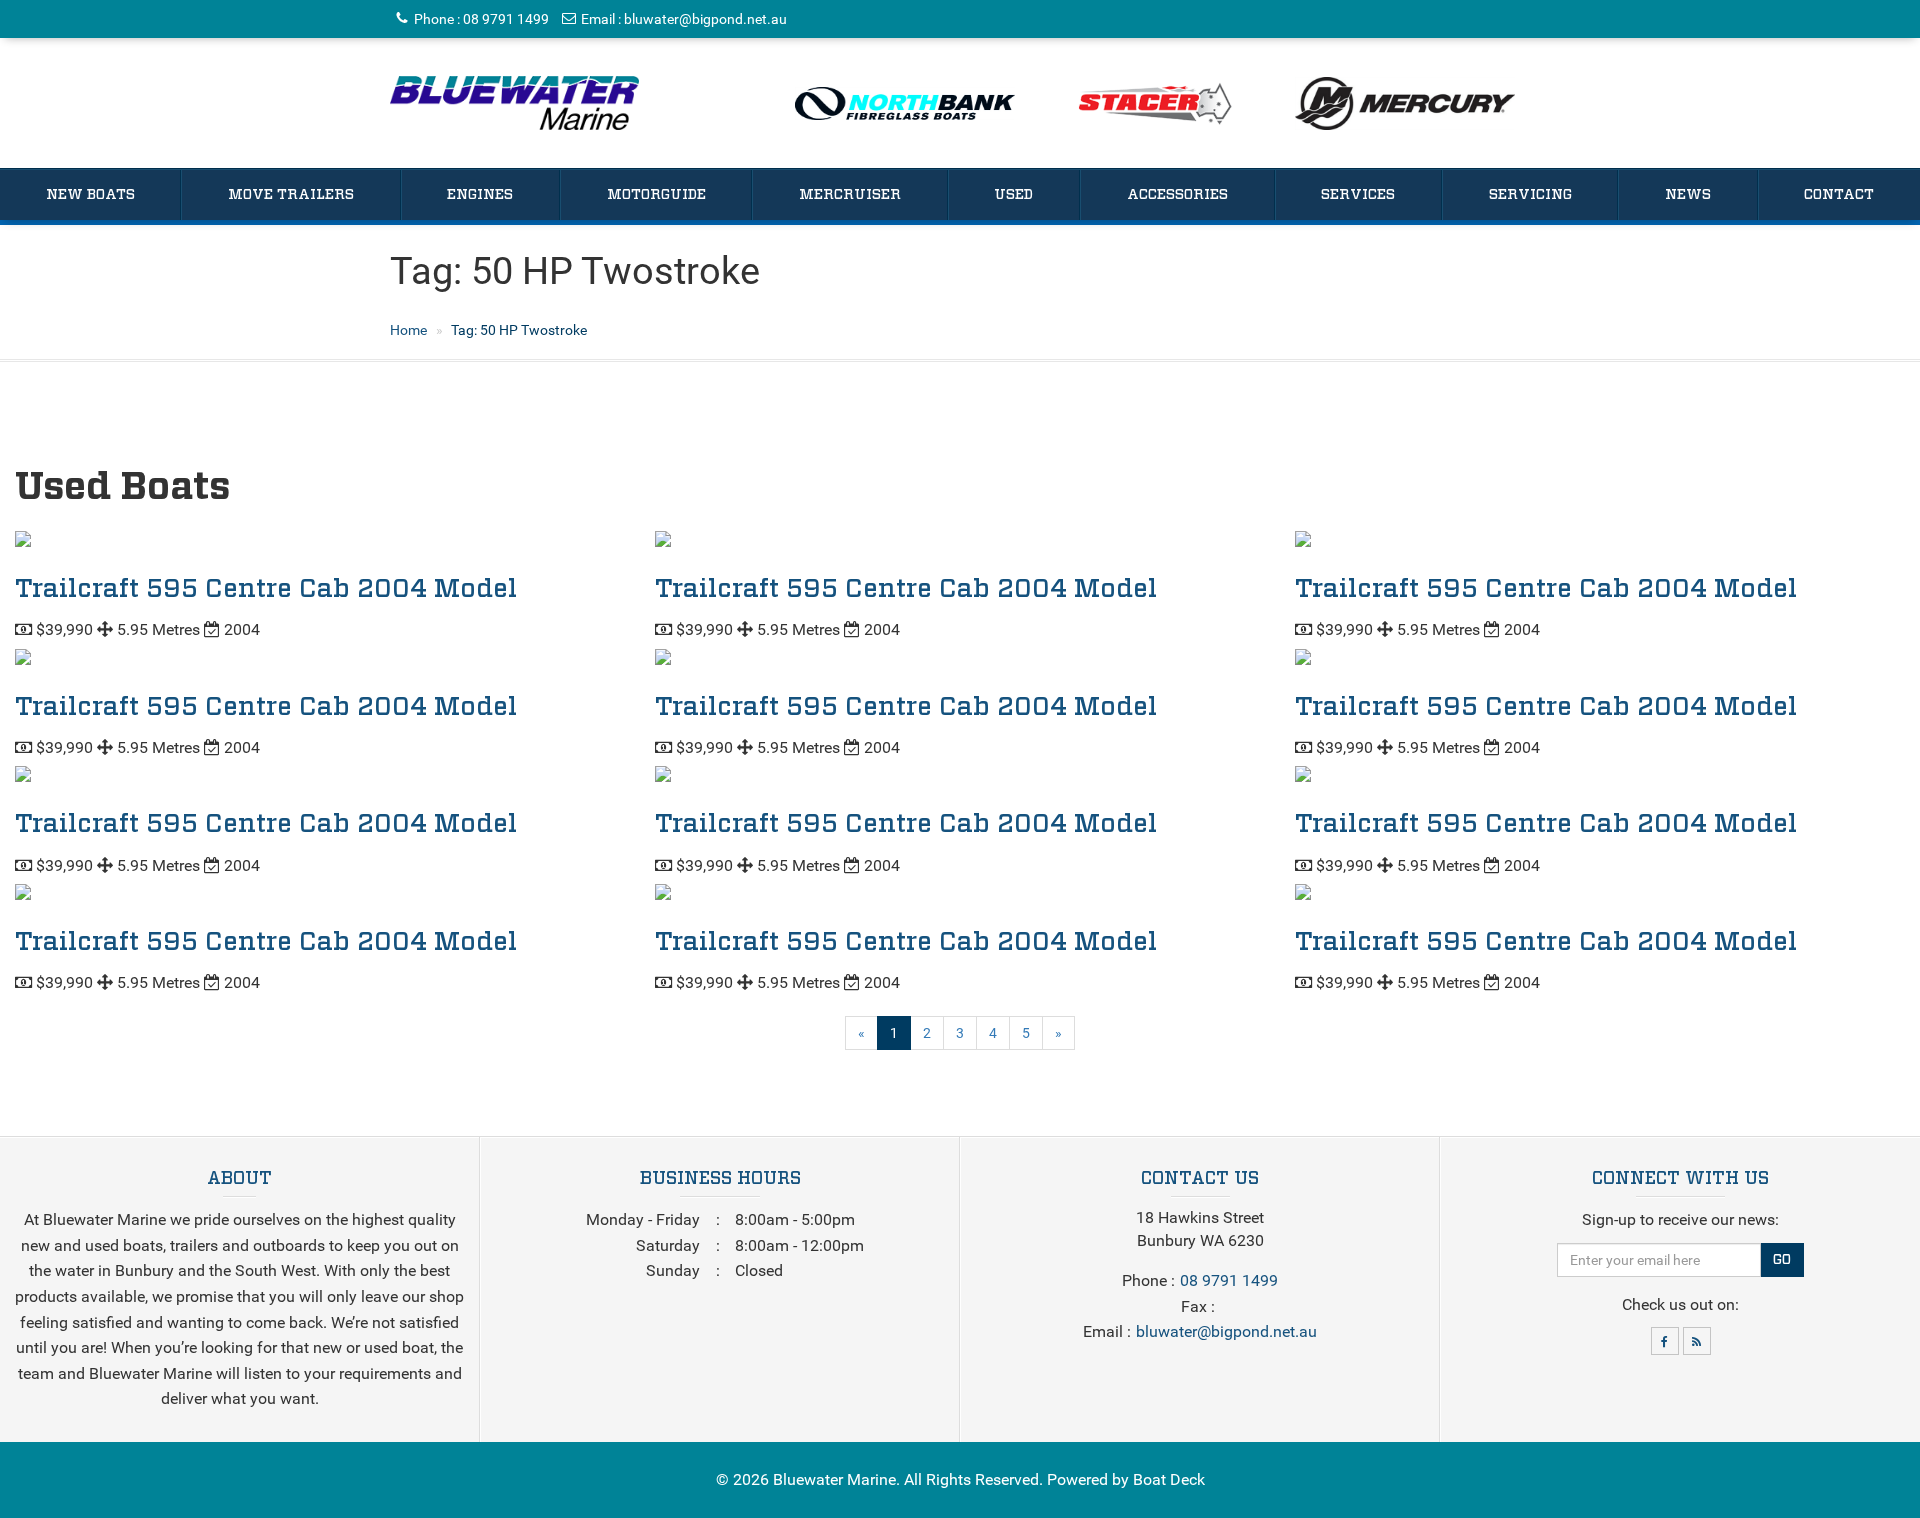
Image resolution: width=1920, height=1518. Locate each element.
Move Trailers (291, 195)
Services (1358, 195)
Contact (1839, 195)
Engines (480, 195)
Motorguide (656, 195)
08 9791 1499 (506, 19)
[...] (514, 103)
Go (1782, 1260)
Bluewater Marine (834, 1479)
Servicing (1530, 195)
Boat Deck (1169, 1479)
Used (1013, 195)
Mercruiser (850, 195)
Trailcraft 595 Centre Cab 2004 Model (266, 589)
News (1688, 195)
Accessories (1177, 195)
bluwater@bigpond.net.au (705, 19)
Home (408, 330)
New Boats (90, 195)
